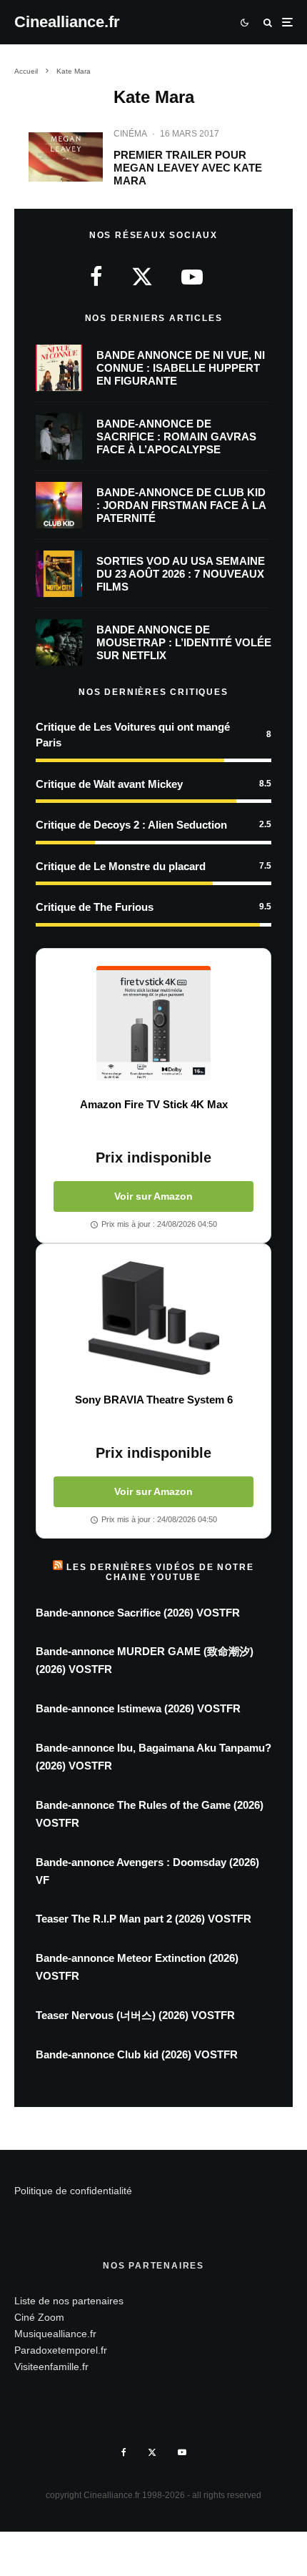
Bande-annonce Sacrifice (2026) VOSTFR (138, 1613)
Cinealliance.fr (67, 22)
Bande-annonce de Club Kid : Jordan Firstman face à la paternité (181, 505)
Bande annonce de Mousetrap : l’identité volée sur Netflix (184, 642)
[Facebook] (124, 2452)
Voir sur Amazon (153, 1196)
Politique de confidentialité (73, 2191)
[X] (152, 2452)
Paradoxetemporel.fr (61, 2350)
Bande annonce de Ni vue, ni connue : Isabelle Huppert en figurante (181, 368)
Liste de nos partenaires (69, 2301)
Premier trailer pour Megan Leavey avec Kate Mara (188, 168)
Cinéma (130, 134)
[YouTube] (182, 2452)
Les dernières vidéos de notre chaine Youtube (160, 1572)
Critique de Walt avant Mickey (109, 784)
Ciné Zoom (39, 2317)
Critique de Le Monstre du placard (121, 866)
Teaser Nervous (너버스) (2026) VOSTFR (135, 2015)
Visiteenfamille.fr (51, 2367)
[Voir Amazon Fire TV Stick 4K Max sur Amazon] (153, 1023)
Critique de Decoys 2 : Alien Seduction (131, 825)
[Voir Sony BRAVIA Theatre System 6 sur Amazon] (153, 1318)
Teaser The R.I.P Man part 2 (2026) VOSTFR (144, 1919)
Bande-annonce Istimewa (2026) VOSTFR (138, 1708)
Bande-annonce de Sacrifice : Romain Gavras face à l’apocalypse (176, 436)
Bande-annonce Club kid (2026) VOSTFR (137, 2054)
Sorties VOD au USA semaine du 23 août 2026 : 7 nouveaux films (181, 574)
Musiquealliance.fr (55, 2334)
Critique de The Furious (95, 907)
